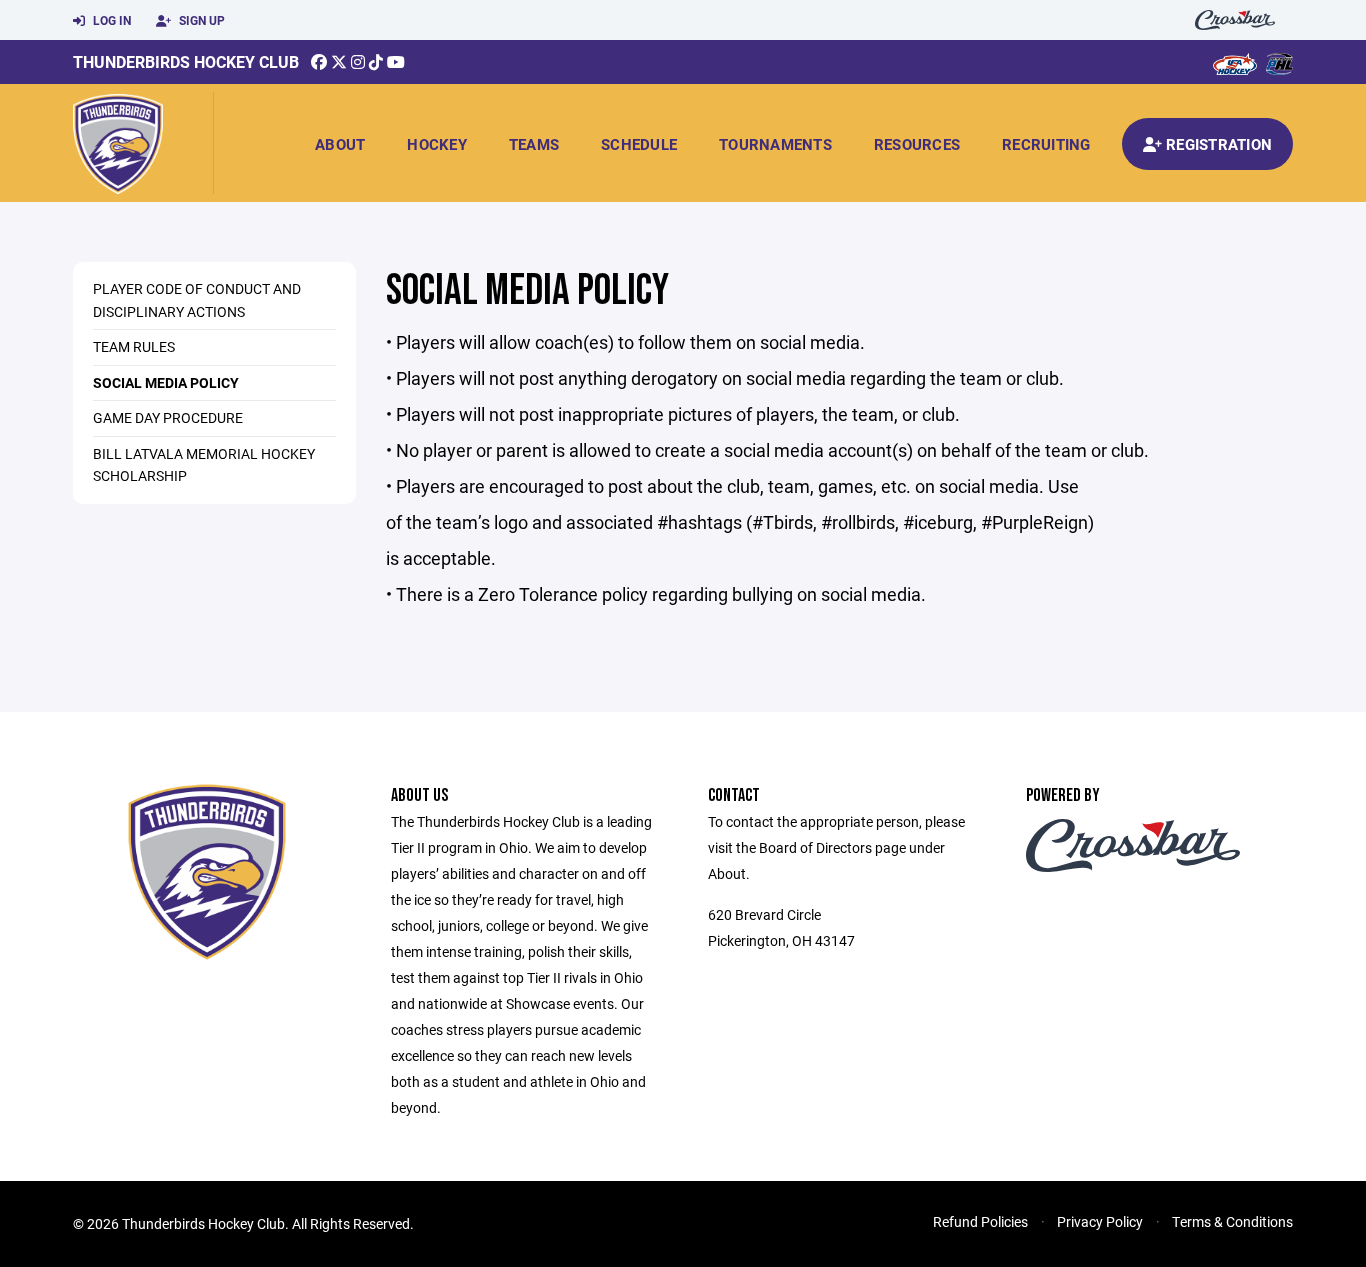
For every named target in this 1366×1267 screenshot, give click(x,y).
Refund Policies (980, 1221)
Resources (917, 144)
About (340, 144)
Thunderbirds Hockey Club (186, 61)
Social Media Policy (166, 382)
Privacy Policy (1100, 1221)
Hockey (437, 144)
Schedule (639, 144)
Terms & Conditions (1232, 1221)
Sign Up (200, 20)
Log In (110, 20)
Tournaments (775, 144)
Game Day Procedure (168, 417)
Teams (534, 144)
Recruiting (1046, 144)
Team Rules (134, 346)
